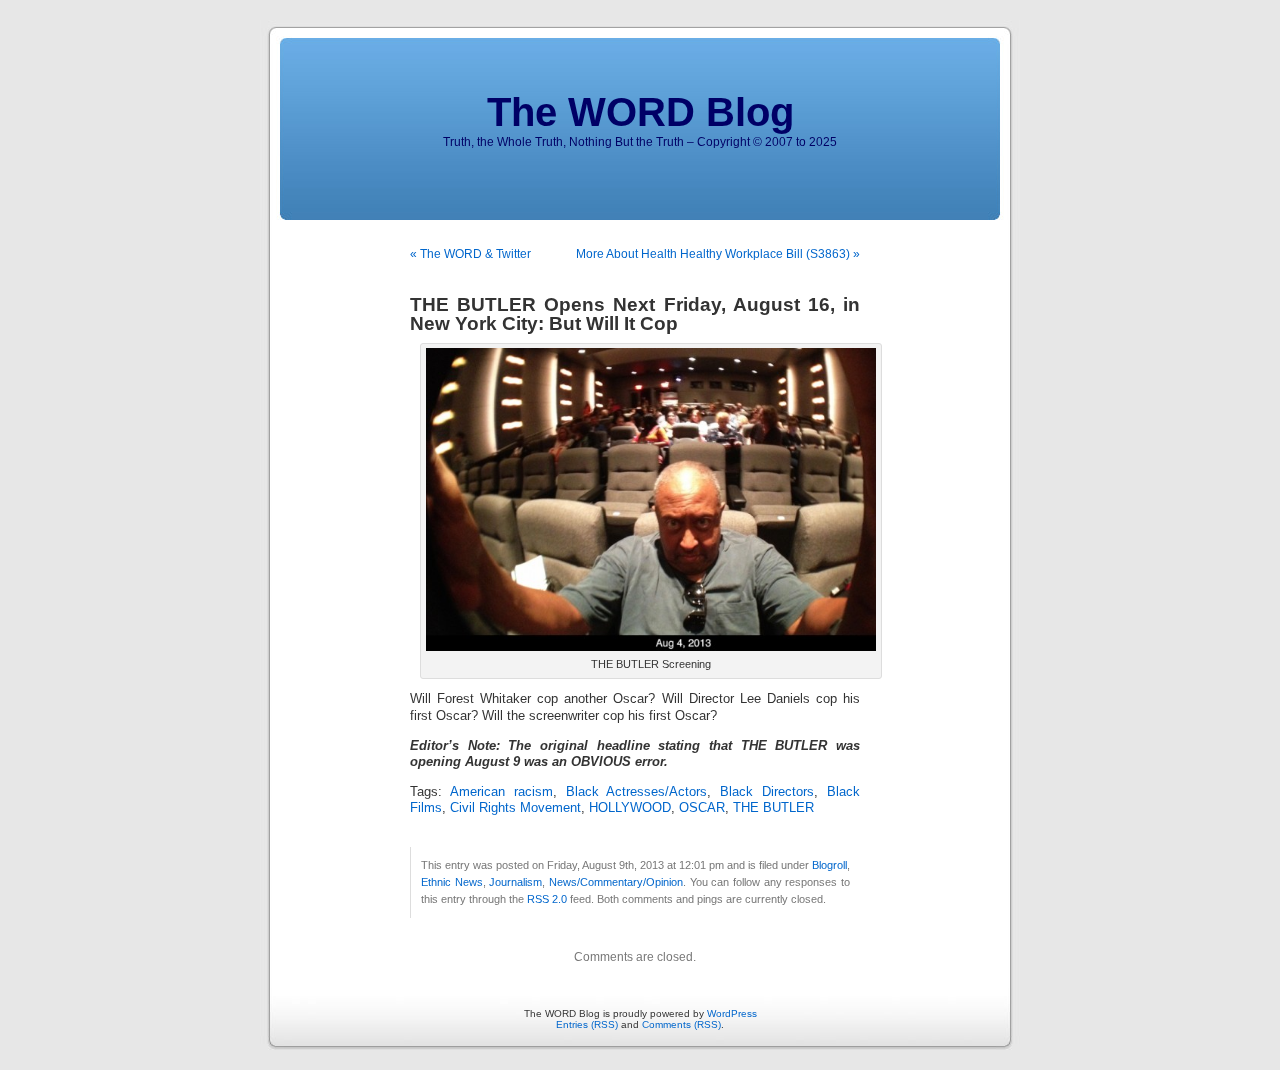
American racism (501, 792)
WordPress (732, 1013)
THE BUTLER (773, 808)
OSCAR (702, 808)
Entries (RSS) (587, 1024)
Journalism (515, 882)
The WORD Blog (640, 112)
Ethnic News (452, 882)
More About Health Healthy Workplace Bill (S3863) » (718, 254)
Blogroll (829, 865)
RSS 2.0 (547, 899)
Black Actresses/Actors (637, 792)
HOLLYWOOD (630, 808)
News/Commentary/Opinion (616, 882)
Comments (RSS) (681, 1024)
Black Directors (767, 792)
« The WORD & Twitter (470, 254)
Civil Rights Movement (515, 808)
